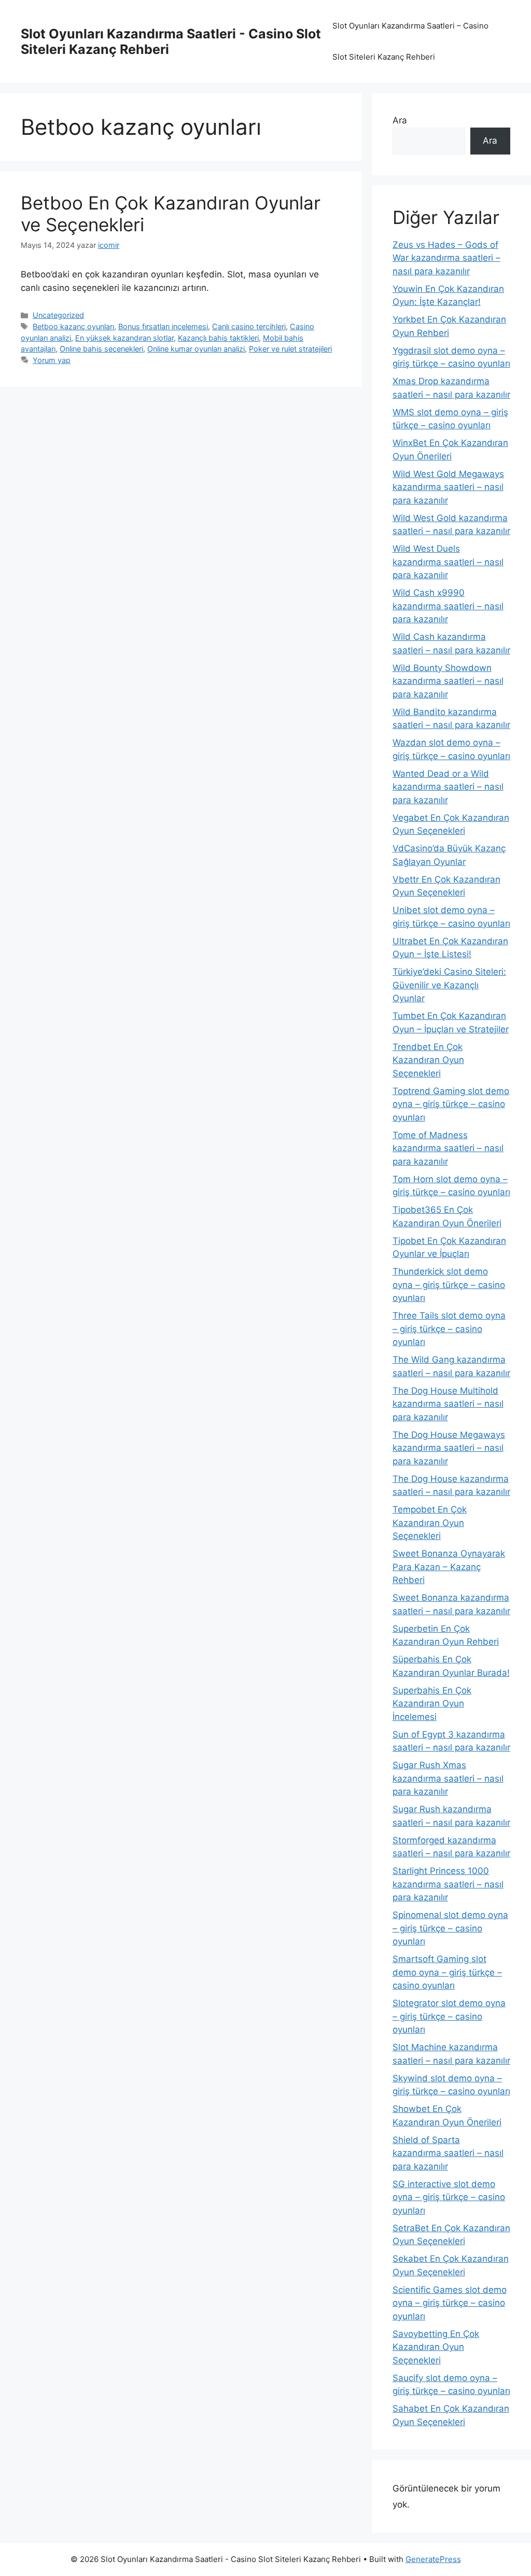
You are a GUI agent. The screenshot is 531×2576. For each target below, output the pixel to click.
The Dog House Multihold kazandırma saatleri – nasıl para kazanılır (448, 1404)
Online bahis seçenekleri (101, 349)
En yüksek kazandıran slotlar (124, 338)
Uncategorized (58, 315)
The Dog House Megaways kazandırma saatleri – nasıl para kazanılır (449, 1448)
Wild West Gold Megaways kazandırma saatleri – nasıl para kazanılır (448, 487)
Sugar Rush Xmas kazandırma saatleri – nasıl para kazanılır (448, 1778)
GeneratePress (433, 2559)
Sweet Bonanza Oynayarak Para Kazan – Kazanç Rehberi (449, 1567)
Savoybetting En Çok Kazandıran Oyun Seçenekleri (436, 2347)
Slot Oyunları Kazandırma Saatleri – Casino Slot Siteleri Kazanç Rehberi (410, 41)
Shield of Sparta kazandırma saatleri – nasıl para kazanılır (448, 2153)
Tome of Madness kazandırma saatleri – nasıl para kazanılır (448, 1148)
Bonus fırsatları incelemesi (163, 326)
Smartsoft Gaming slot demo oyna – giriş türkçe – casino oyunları (447, 1972)
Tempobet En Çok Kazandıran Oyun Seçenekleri (430, 1523)
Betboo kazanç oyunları (73, 326)
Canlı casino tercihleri (249, 326)
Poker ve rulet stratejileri (290, 349)
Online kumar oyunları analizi (196, 349)
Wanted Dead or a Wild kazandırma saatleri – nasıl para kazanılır (448, 787)
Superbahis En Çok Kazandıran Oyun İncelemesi (432, 1704)
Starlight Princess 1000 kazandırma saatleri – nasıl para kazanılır (448, 1884)
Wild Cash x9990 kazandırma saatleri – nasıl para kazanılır (448, 606)
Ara (400, 120)
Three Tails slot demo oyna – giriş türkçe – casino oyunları (449, 1329)
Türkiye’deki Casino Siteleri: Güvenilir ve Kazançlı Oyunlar (449, 985)
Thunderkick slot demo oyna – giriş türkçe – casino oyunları (449, 1285)
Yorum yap (52, 360)
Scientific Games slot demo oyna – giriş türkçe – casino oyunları (450, 2303)
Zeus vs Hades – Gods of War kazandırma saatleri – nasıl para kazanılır (446, 258)
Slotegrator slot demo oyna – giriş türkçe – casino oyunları (449, 2016)
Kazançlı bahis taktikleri (218, 338)
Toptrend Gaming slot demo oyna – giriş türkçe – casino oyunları (451, 1104)
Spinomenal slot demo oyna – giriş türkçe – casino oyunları (450, 1928)
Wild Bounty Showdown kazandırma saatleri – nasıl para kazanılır (448, 681)
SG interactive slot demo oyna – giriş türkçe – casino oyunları (449, 2197)
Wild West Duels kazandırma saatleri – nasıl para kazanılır (448, 562)
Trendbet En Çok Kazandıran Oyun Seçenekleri (428, 1060)
